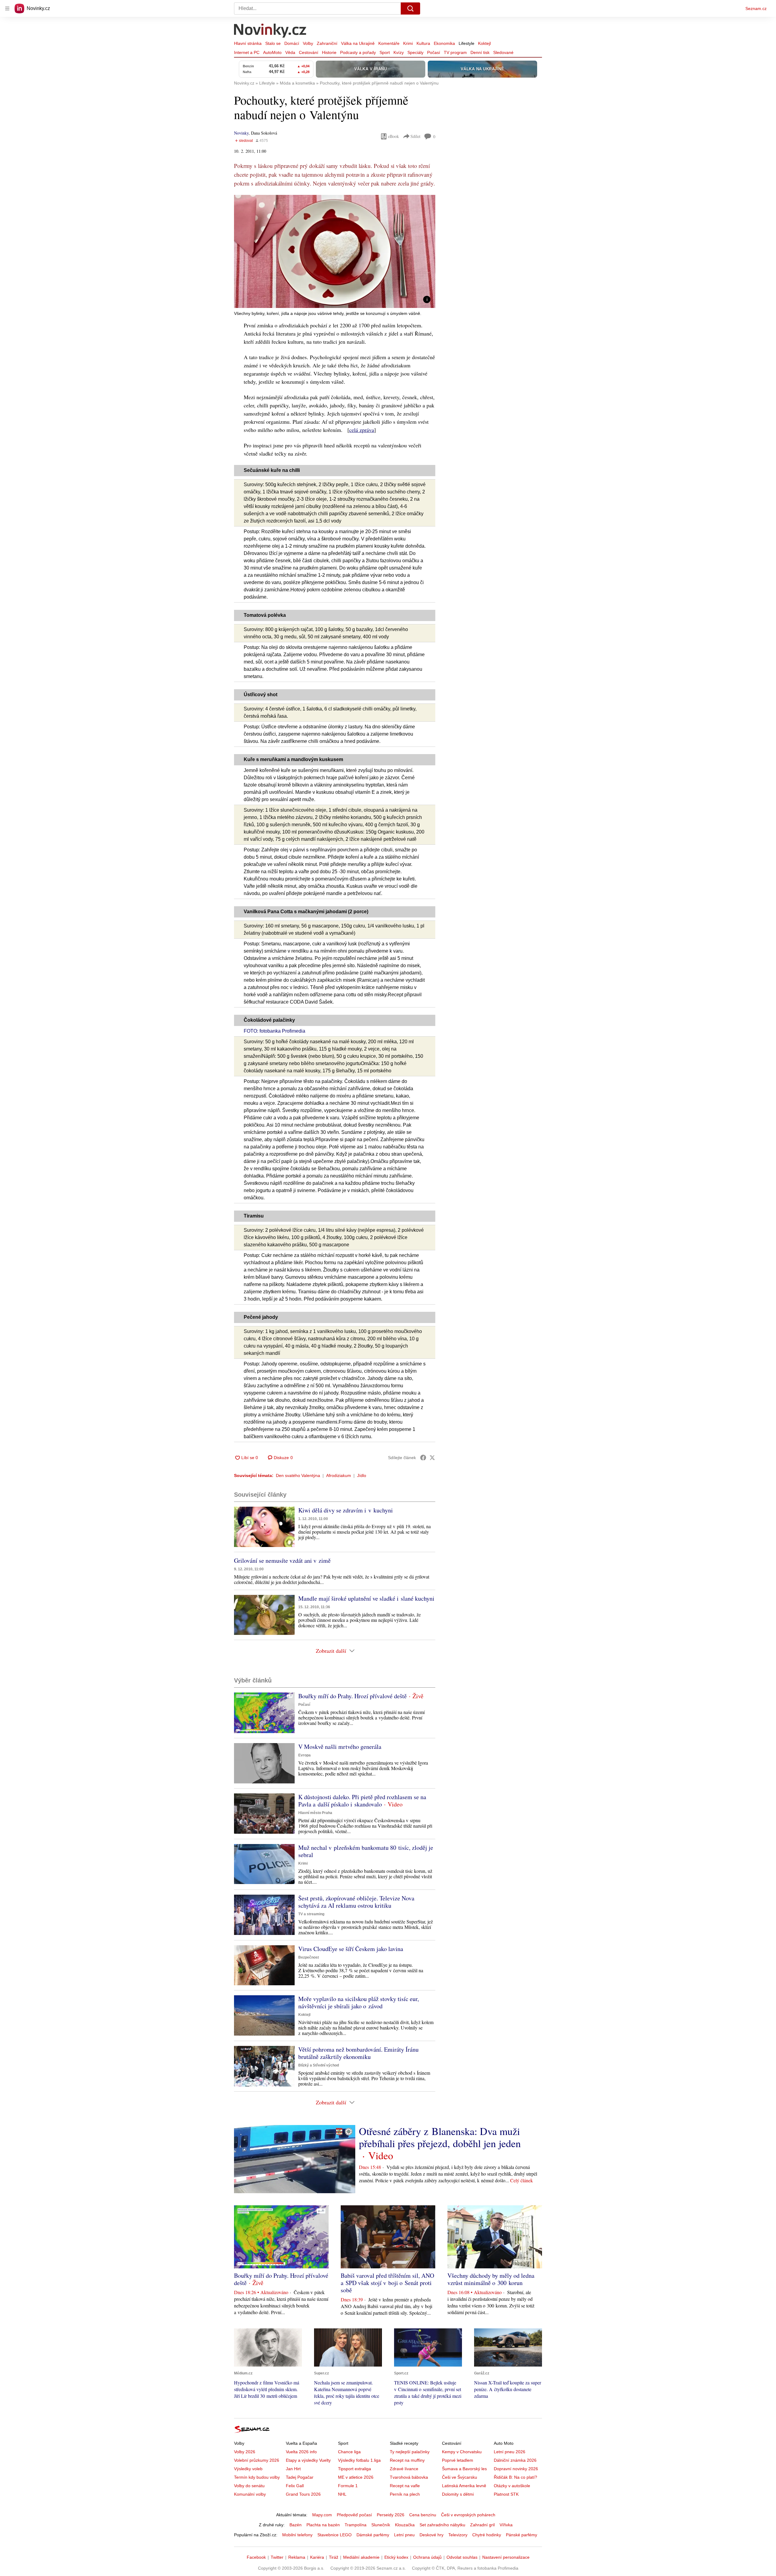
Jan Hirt (293, 2469)
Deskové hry (431, 2535)
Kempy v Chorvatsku (462, 2452)
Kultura (423, 43)
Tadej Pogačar (300, 2477)
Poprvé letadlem (458, 2460)
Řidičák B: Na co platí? (515, 2477)
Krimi (408, 43)
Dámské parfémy (373, 2535)
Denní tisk (480, 52)
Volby (308, 43)
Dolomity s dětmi (458, 2494)
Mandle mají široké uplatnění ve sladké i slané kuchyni (366, 1598)
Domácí (292, 43)
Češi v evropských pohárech (468, 2515)
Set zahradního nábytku (442, 2525)
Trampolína (356, 2525)
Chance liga (349, 2452)
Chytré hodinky (487, 2535)
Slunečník (381, 2525)
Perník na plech (405, 2494)
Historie (329, 52)
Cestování (309, 52)
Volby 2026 (245, 2452)
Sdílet (415, 136)
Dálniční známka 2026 (515, 2460)
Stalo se (273, 43)
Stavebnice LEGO (334, 2535)
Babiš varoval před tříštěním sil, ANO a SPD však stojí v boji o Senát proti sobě (387, 2283)
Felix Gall (295, 2486)
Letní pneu (404, 2535)
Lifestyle (467, 43)
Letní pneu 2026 (510, 2452)
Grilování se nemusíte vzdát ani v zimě (282, 1560)
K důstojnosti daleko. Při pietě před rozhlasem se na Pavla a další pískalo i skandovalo (362, 1801)
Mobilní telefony (297, 2535)
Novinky (241, 133)
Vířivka (506, 2525)
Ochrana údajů (427, 2557)
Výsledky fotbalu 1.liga (359, 2460)
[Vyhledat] (410, 8)
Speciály (415, 52)
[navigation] (7, 8)
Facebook (256, 2557)
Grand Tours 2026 (303, 2494)
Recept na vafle (405, 2486)
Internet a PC (247, 52)
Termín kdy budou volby (257, 2477)
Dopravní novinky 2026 (516, 2469)
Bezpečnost (309, 1957)
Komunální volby (250, 2494)
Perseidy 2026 (391, 2515)
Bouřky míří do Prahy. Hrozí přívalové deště (353, 1696)
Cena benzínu (423, 2515)
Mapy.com (322, 2515)
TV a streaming (311, 1914)
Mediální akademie (361, 2557)
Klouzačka (405, 2525)
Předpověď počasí (354, 2515)
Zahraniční (327, 43)
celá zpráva (362, 430)
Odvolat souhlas (462, 2557)
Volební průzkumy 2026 (257, 2460)
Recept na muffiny (407, 2460)
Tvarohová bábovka (409, 2477)
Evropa (304, 1755)
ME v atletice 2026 (356, 2477)
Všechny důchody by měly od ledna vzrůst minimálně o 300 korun (491, 2279)
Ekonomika (444, 43)
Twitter (277, 2557)
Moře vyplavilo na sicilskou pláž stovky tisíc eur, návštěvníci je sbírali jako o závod (359, 2002)
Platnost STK (506, 2494)
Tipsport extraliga (355, 2469)
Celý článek (522, 2180)
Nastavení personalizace (506, 2557)
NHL (342, 2494)
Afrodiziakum (339, 1475)
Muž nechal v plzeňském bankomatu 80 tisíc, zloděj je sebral (366, 1851)
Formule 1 (348, 2486)
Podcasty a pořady (358, 52)
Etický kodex (396, 2557)
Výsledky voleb (248, 2469)
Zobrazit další (331, 1651)
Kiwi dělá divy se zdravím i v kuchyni (346, 1510)
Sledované (503, 52)
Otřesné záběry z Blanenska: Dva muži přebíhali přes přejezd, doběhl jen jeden (440, 2137)
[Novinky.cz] (270, 31)
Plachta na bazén (323, 2525)
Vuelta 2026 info (301, 2452)
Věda (290, 52)
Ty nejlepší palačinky (410, 2452)
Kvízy (399, 52)
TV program (455, 52)
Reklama (297, 2557)
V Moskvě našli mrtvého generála (340, 1747)
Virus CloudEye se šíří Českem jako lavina (351, 1949)
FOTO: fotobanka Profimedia (274, 1031)
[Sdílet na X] (432, 1458)
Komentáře (389, 43)
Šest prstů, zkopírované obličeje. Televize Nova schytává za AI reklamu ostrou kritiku (356, 1902)
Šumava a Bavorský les (464, 2469)
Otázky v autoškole (512, 2486)
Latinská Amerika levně (464, 2486)
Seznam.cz (756, 8)
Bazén (296, 2525)
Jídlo (362, 1475)
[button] (335, 251)
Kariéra (317, 2557)
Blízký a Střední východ (319, 2065)
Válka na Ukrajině (358, 43)
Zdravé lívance (404, 2469)
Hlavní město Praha (315, 1813)
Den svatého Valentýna (298, 1475)
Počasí (434, 52)
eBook (393, 136)
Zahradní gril (482, 2525)
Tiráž (334, 2557)
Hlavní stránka (248, 43)
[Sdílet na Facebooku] (423, 1458)
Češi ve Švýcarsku (460, 2477)
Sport (385, 52)
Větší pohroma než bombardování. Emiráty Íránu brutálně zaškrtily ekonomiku (358, 2053)
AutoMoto (272, 52)
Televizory (458, 2535)
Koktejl (484, 43)
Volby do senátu (249, 2486)
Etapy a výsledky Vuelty (308, 2460)
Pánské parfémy (522, 2535)
